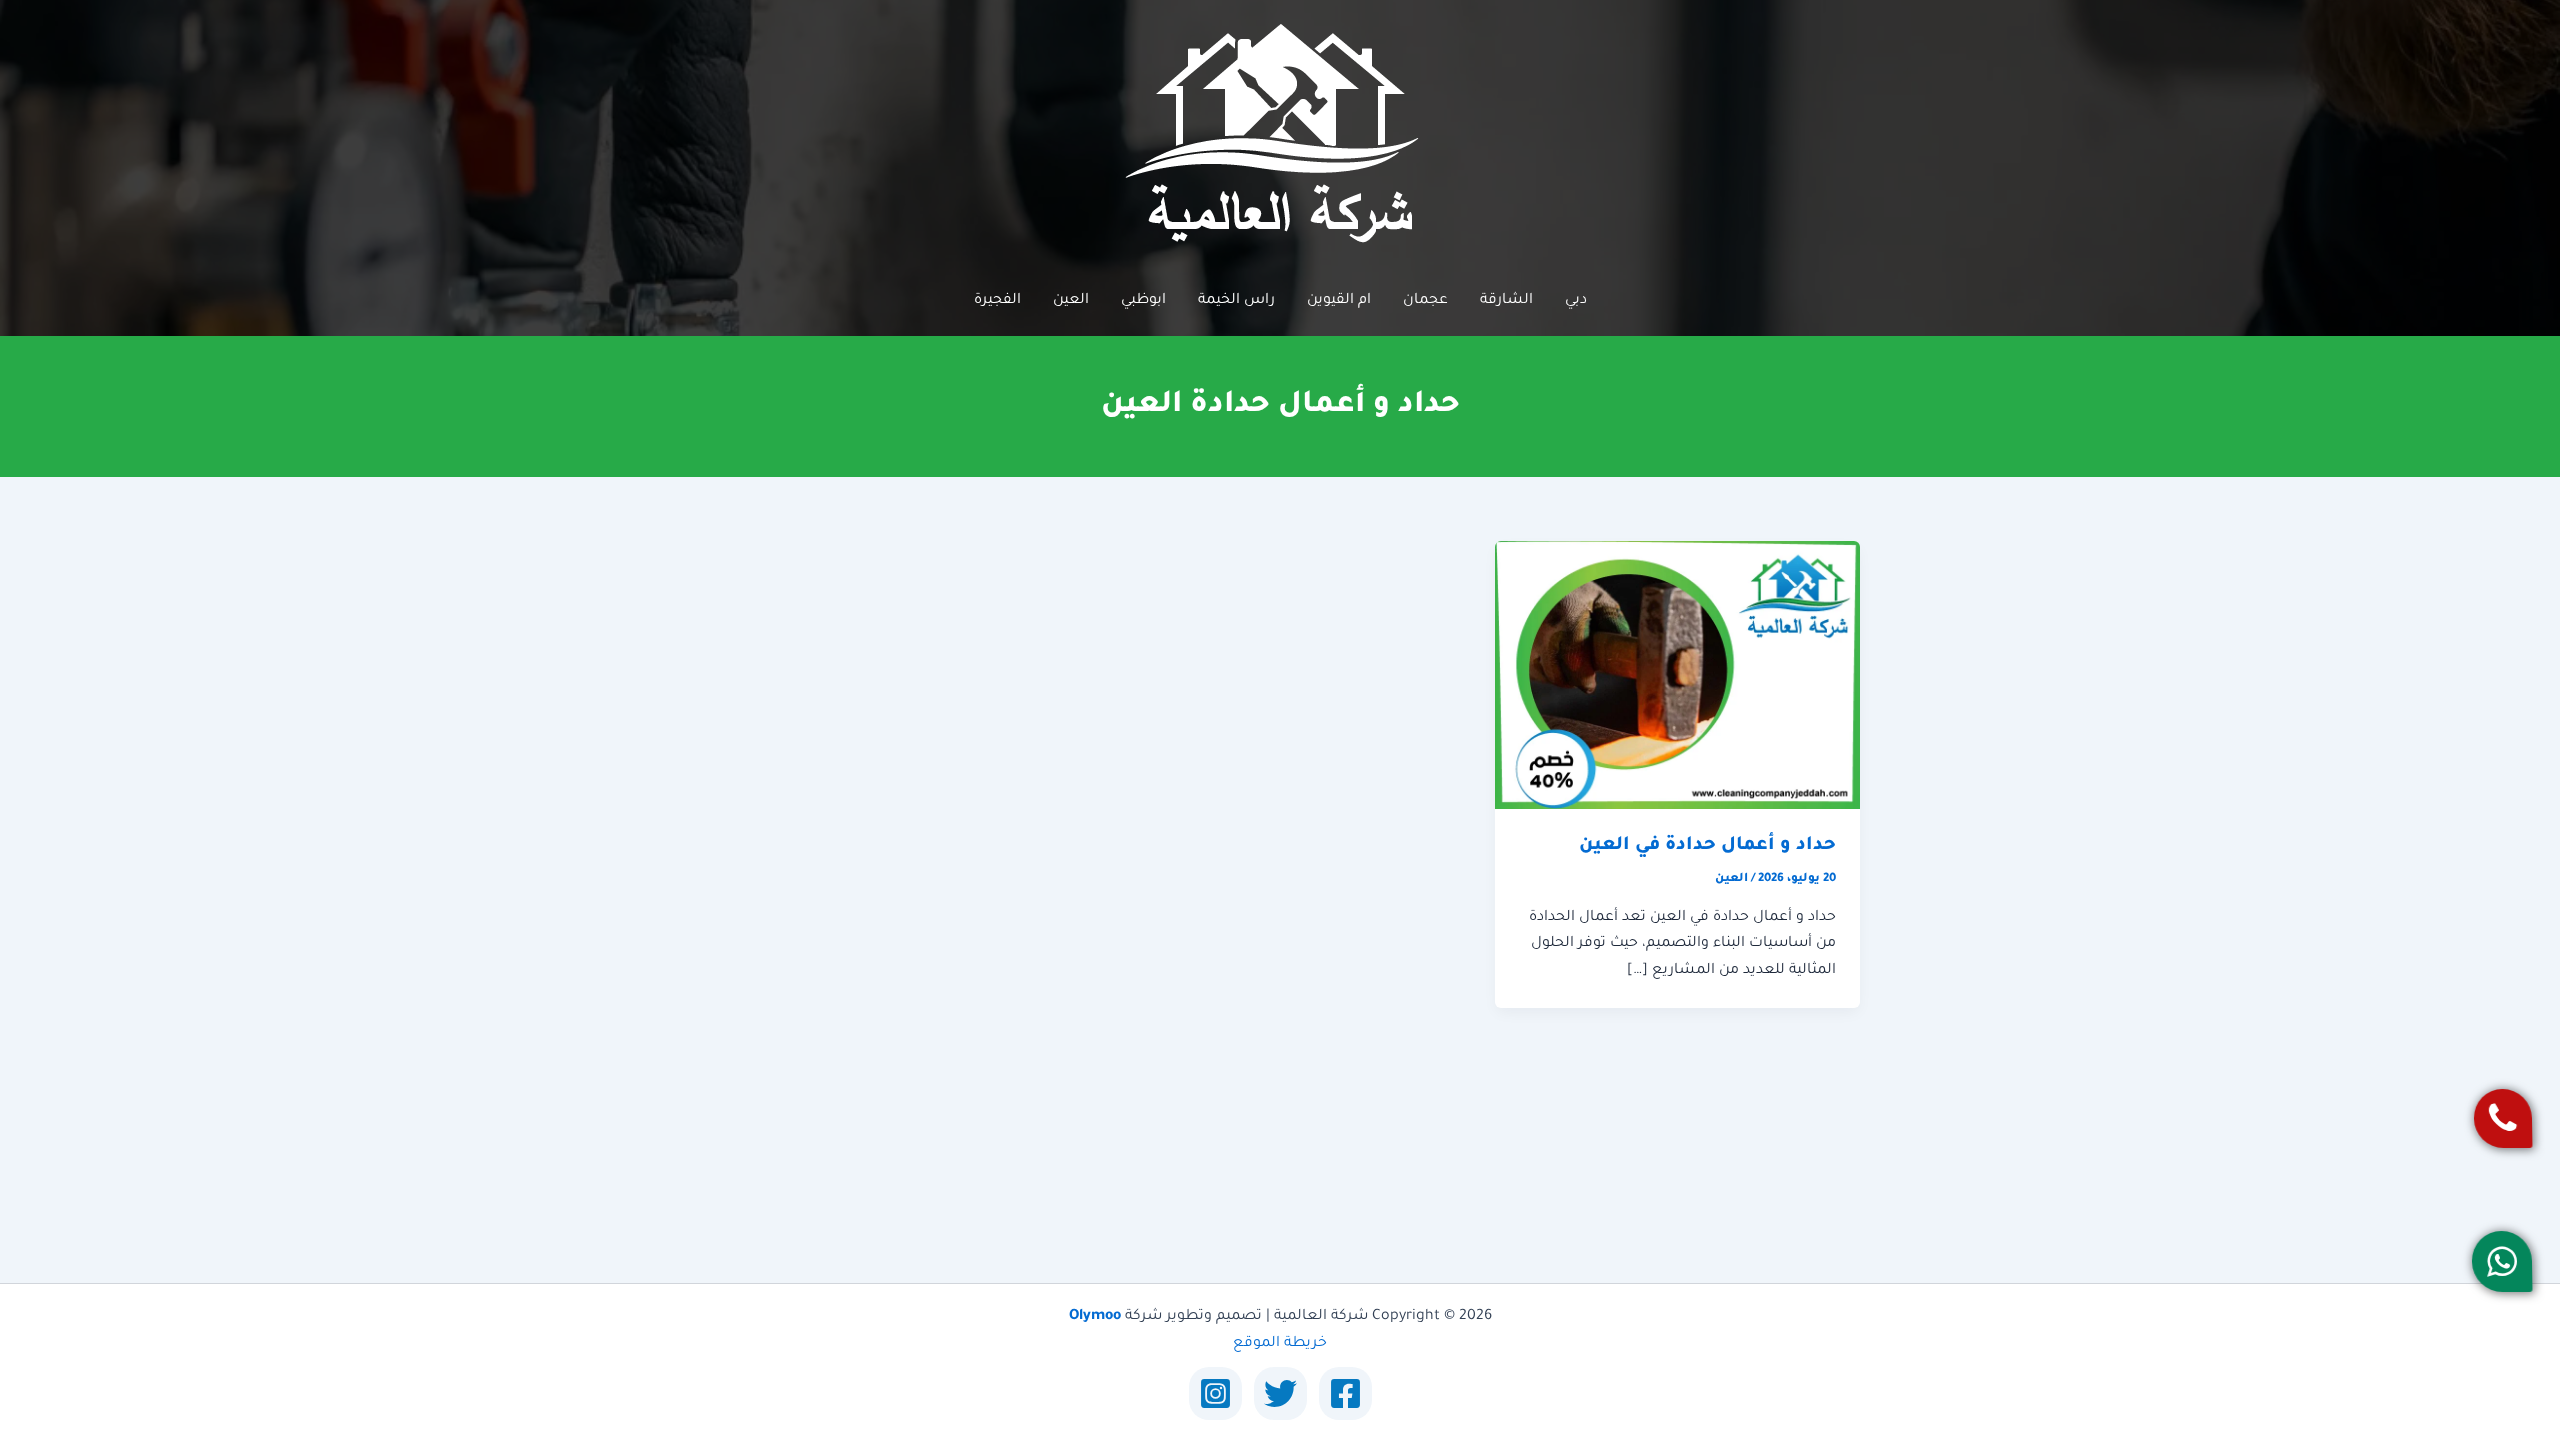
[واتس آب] (2502, 1261)
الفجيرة (997, 301)
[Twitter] (1280, 1393)
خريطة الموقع (1280, 1344)
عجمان (1425, 301)
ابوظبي (1143, 301)
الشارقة (1506, 301)
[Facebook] (1345, 1393)
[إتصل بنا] (2503, 1118)
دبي (1576, 301)
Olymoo (1095, 1317)
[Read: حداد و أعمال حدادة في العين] (1677, 676)
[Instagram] (1215, 1393)
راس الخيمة (1236, 301)
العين (1071, 301)
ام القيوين (1339, 301)
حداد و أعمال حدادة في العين (1707, 846)
